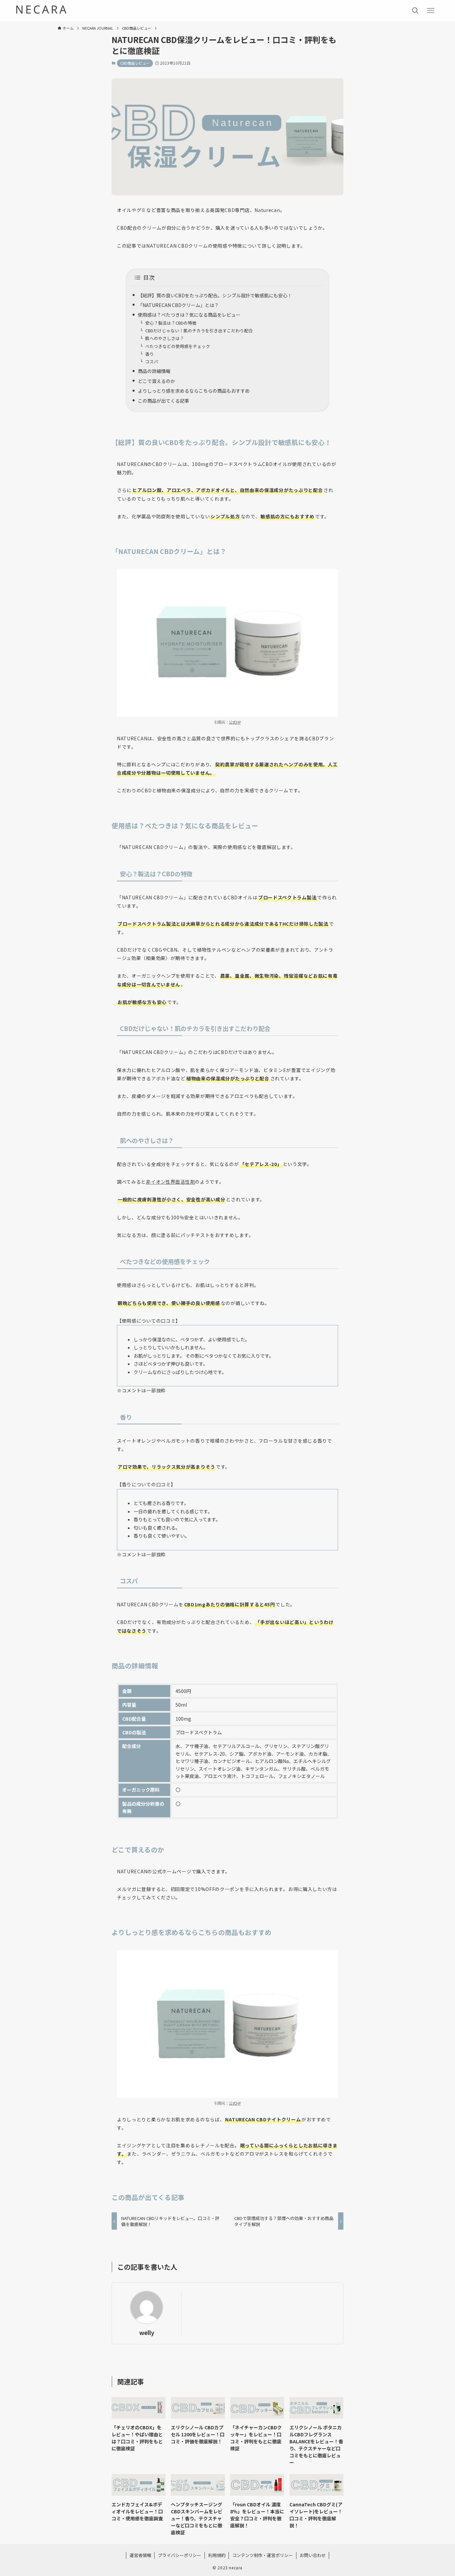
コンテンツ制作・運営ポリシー (262, 2555)
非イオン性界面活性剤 (170, 1182)
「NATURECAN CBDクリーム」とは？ (178, 305)
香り (150, 354)
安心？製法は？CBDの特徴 (171, 323)
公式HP (235, 722)
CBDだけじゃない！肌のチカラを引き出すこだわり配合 (199, 330)
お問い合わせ (313, 2555)
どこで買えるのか (157, 381)
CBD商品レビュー (135, 63)
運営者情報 (140, 2555)
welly (147, 2332)
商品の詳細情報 (154, 371)
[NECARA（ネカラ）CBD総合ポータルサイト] (41, 9)
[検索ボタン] (415, 11)
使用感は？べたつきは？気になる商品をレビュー (189, 315)
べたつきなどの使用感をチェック (178, 346)
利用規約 (217, 2555)
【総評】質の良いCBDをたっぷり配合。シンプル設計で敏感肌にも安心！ (215, 295)
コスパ (152, 361)
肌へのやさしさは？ (165, 338)
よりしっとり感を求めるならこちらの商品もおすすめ (194, 391)
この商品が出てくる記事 (164, 401)
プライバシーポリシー (180, 2555)
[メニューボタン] (431, 11)
